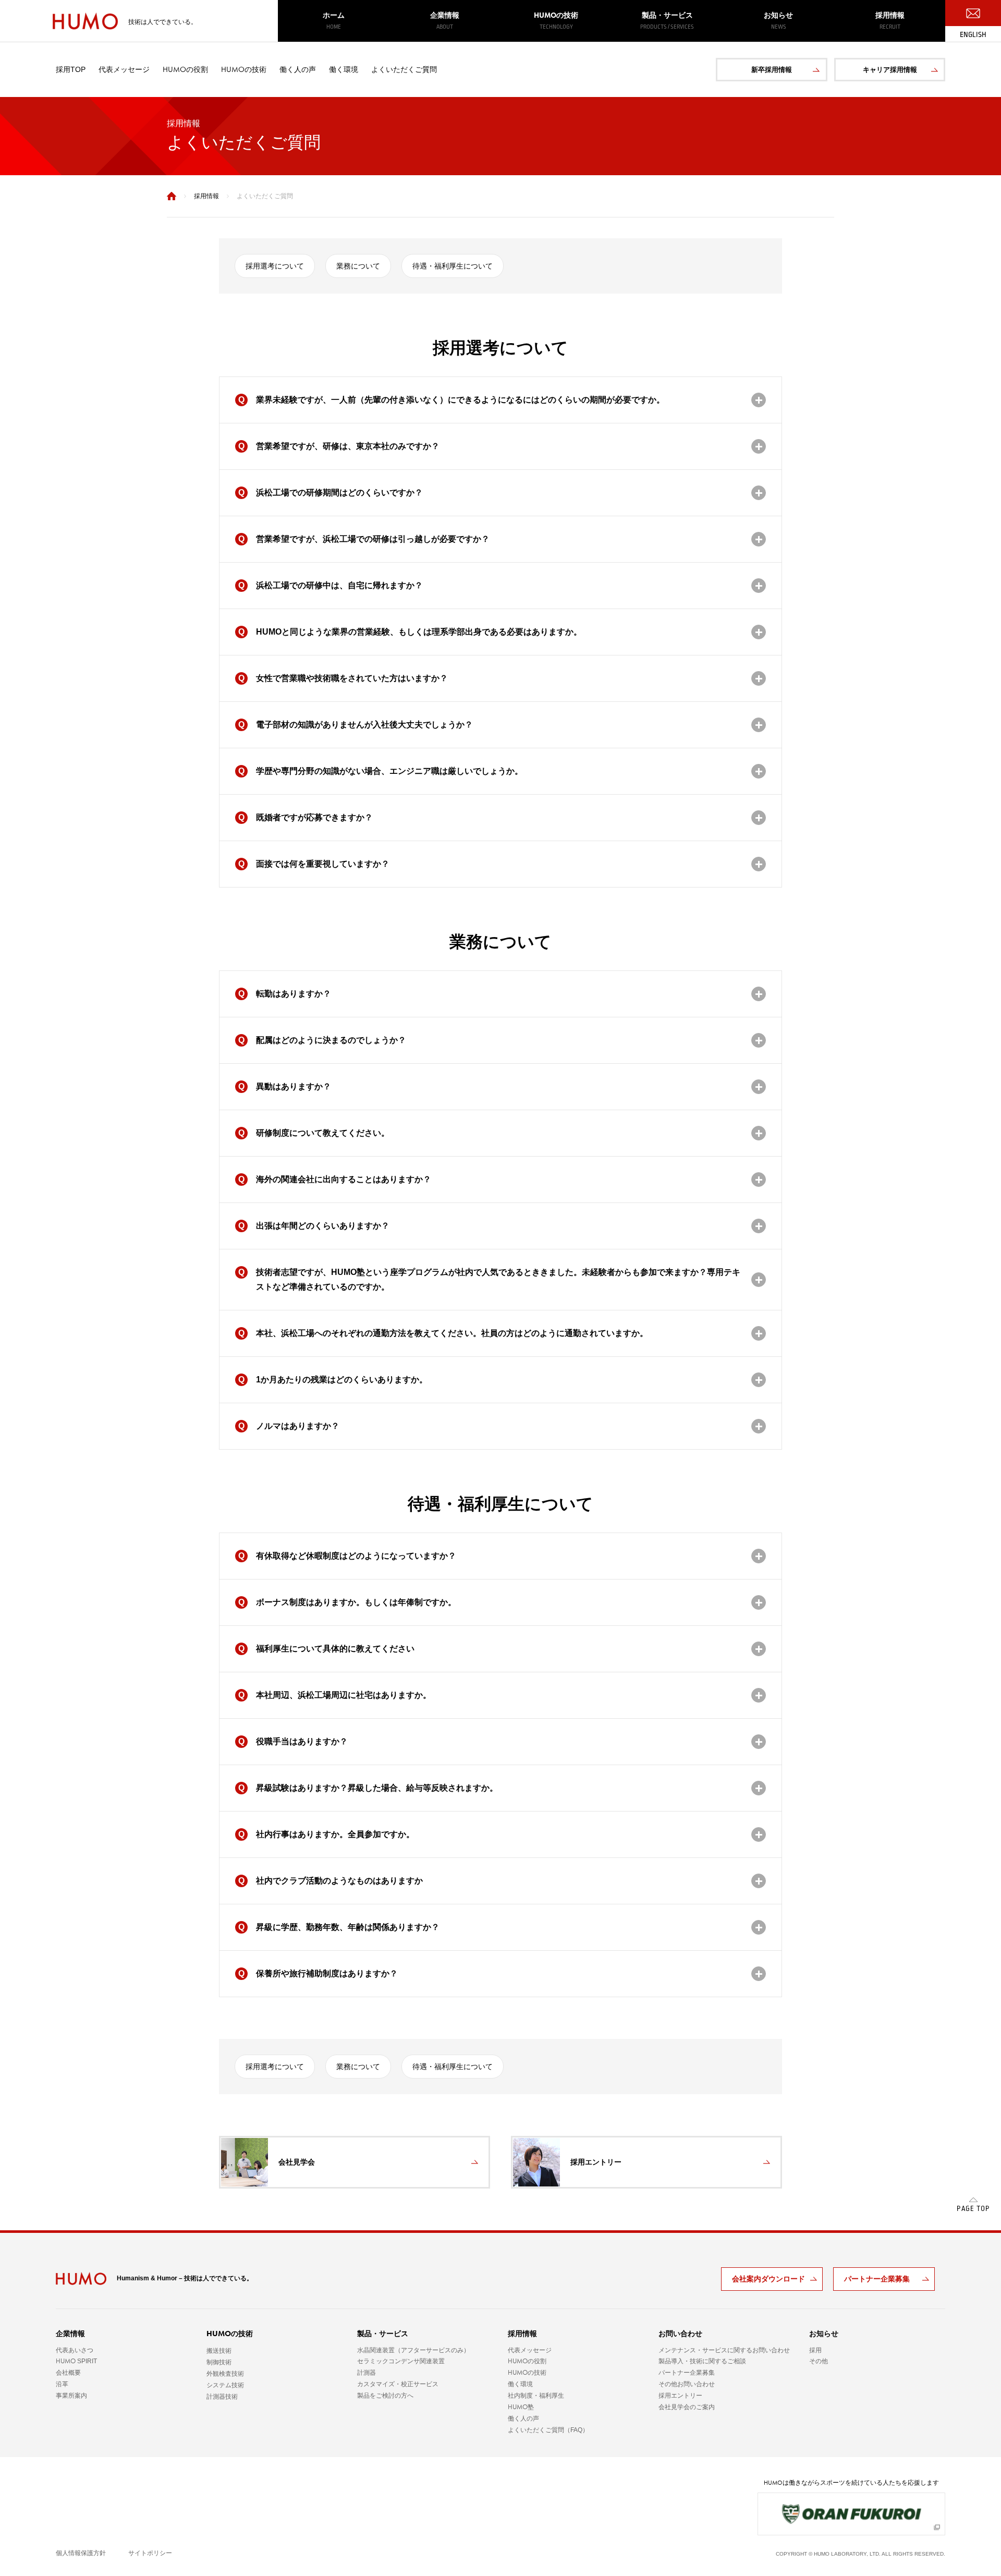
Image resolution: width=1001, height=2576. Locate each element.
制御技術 (219, 2362)
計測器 (367, 2373)
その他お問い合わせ (687, 2384)
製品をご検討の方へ (385, 2396)
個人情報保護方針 (81, 2553)
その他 (819, 2361)
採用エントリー (680, 2396)
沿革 (62, 2384)
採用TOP (71, 69)
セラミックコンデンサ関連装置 (401, 2361)
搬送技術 (219, 2351)
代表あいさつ (75, 2350)
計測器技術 (222, 2397)
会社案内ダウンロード (768, 2279)
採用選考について (275, 266)
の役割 (185, 69)
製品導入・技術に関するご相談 (702, 2361)
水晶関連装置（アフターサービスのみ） (413, 2350)
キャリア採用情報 (890, 70)
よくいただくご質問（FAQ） (548, 2430)
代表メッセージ (124, 69)
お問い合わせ (680, 2334)
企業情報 (445, 21)
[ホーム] (172, 196)
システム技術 (225, 2385)
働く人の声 (298, 69)
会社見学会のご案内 (687, 2407)
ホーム (334, 21)
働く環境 (344, 69)
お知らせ (778, 21)
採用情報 (890, 21)
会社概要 (68, 2373)
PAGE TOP (973, 2209)
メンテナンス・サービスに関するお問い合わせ (724, 2350)
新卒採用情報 (772, 70)
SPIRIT (76, 2361)
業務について (358, 266)
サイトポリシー (150, 2553)
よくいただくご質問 (404, 69)
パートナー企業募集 (877, 2279)
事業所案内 (71, 2396)
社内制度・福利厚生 (536, 2396)
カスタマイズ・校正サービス (398, 2384)
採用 (815, 2350)
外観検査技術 (225, 2374)
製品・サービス (667, 21)
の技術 (556, 21)
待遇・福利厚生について (453, 266)
